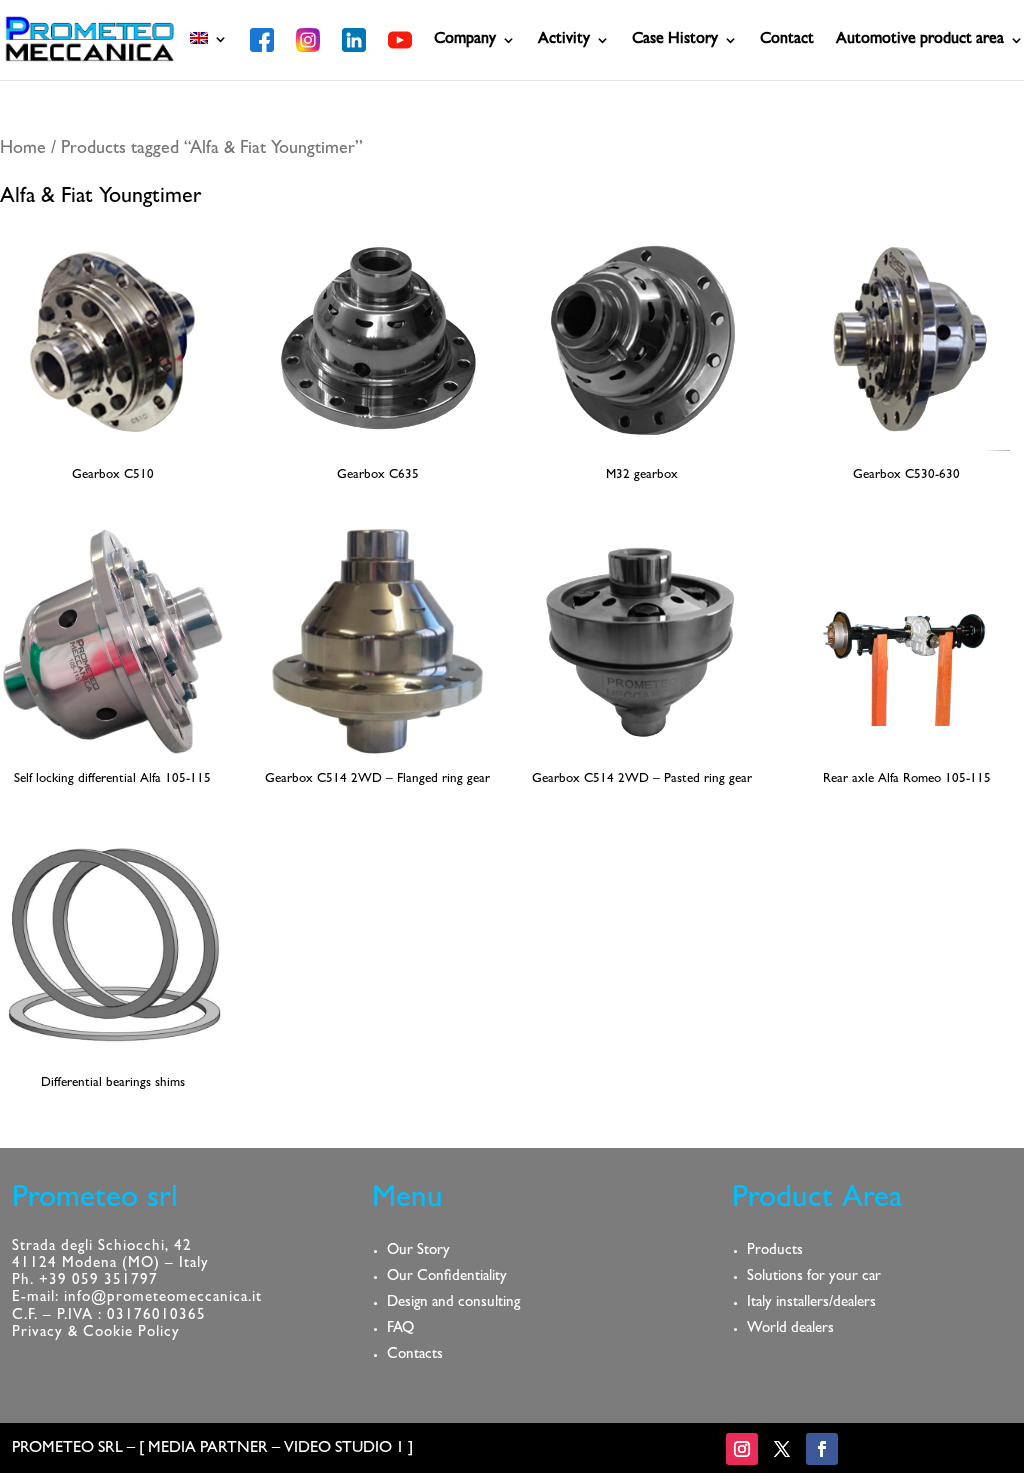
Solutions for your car (814, 1277)
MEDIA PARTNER (208, 1449)
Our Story (418, 1251)
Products (775, 1251)
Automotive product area (920, 40)
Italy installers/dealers (811, 1303)
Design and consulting (453, 1303)
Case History (675, 40)
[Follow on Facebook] (822, 1449)
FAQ (400, 1329)
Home (23, 150)
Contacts (415, 1355)
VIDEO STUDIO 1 (344, 1449)
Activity (564, 40)
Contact (787, 40)
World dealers (790, 1329)
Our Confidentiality (447, 1277)
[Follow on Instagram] (742, 1449)
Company (465, 40)
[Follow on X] (782, 1449)
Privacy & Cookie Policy (96, 1333)
